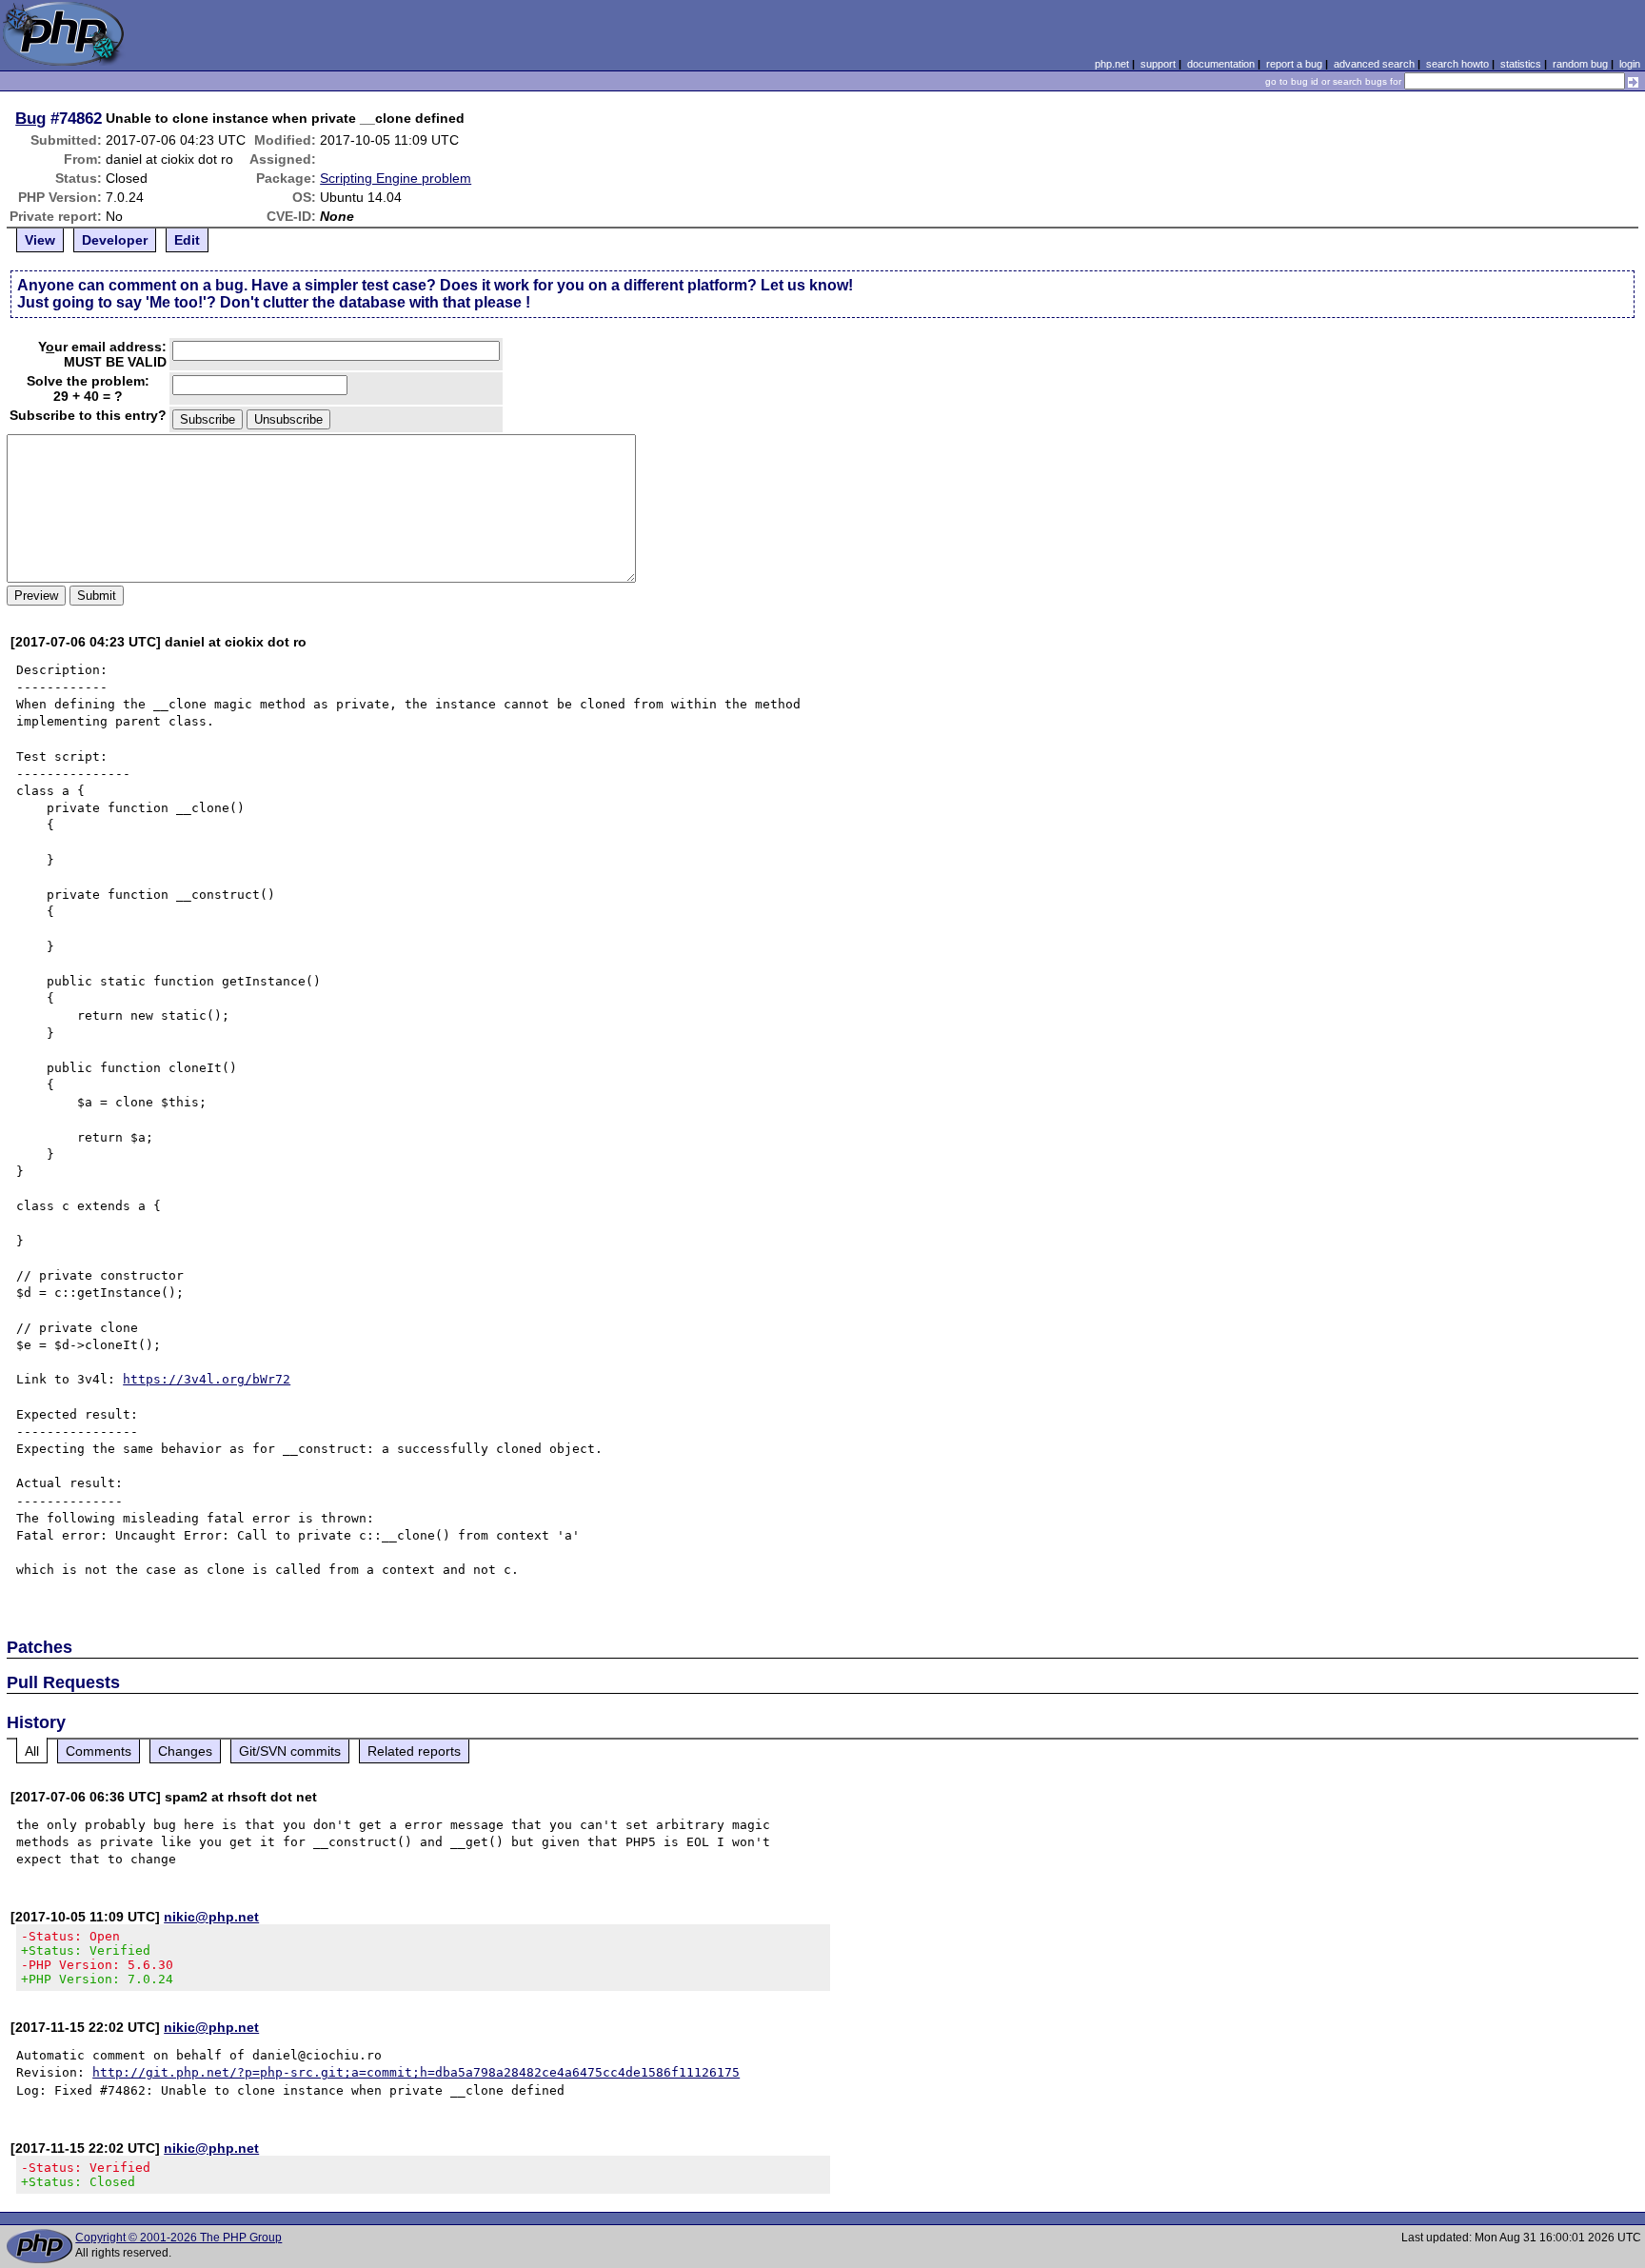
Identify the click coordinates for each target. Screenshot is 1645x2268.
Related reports (414, 1751)
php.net (1112, 64)
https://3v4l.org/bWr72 (207, 1379)
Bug (30, 118)
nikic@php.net (211, 1917)
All (32, 1751)
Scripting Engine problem (396, 178)
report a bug (1294, 64)
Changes (185, 1751)
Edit (187, 240)
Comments (99, 1751)
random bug (1580, 64)
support (1158, 64)
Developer (115, 240)
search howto (1457, 64)
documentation (1221, 64)
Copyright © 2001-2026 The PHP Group (178, 2238)
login (1630, 64)
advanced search (1374, 64)
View (40, 240)
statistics (1521, 64)
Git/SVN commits (290, 1751)
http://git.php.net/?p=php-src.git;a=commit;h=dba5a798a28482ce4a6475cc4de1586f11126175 (416, 2072)
